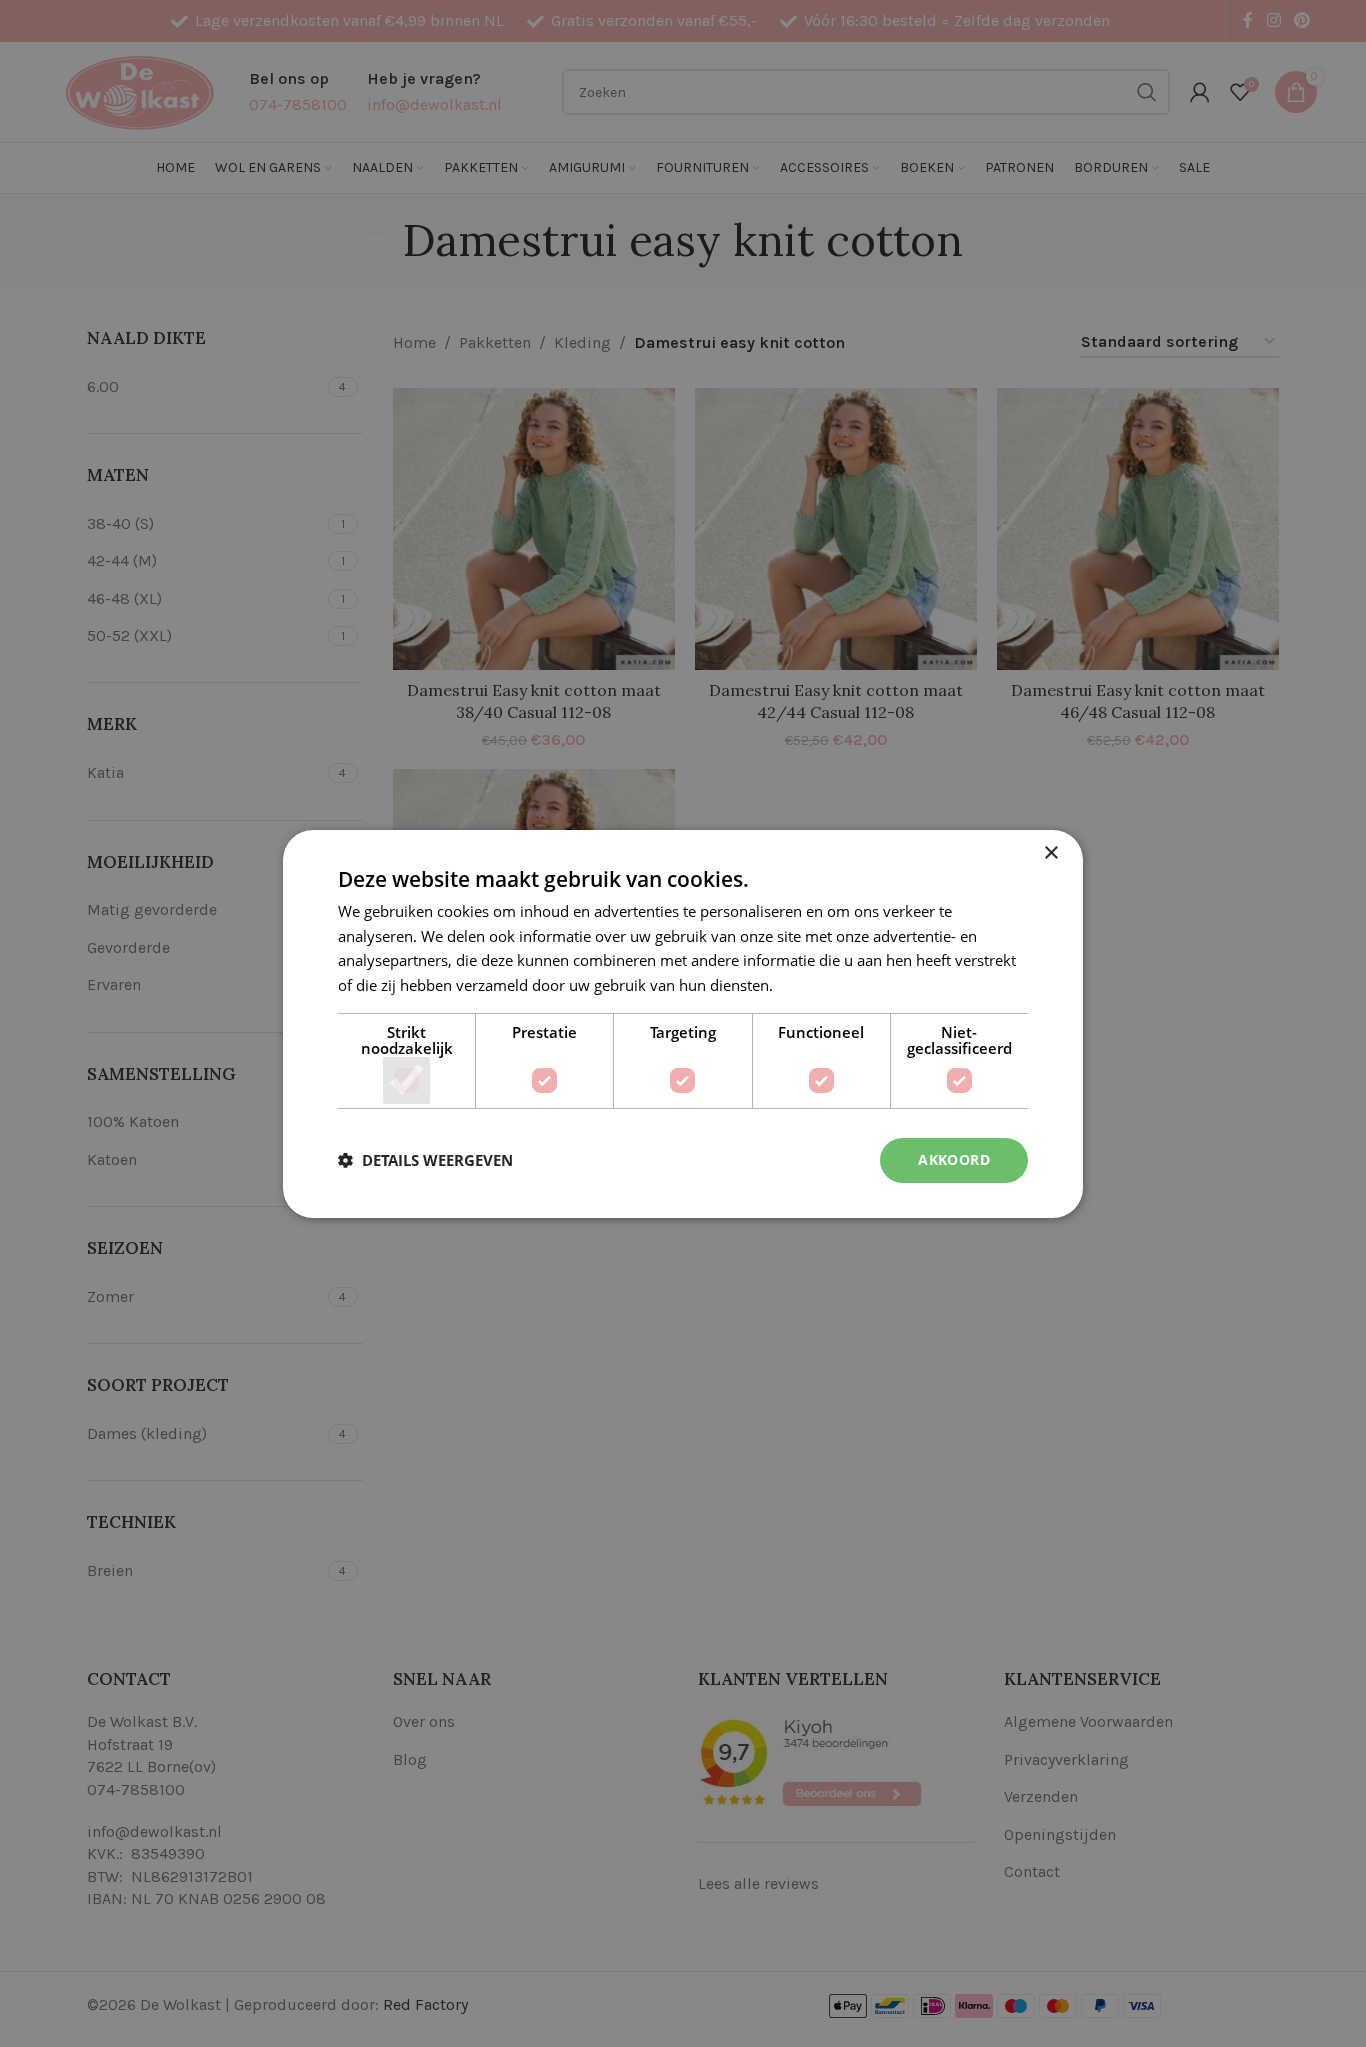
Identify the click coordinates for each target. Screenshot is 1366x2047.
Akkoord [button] (954, 1159)
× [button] (1050, 852)
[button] (425, 1160)
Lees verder (817, 985)
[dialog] (683, 1023)
